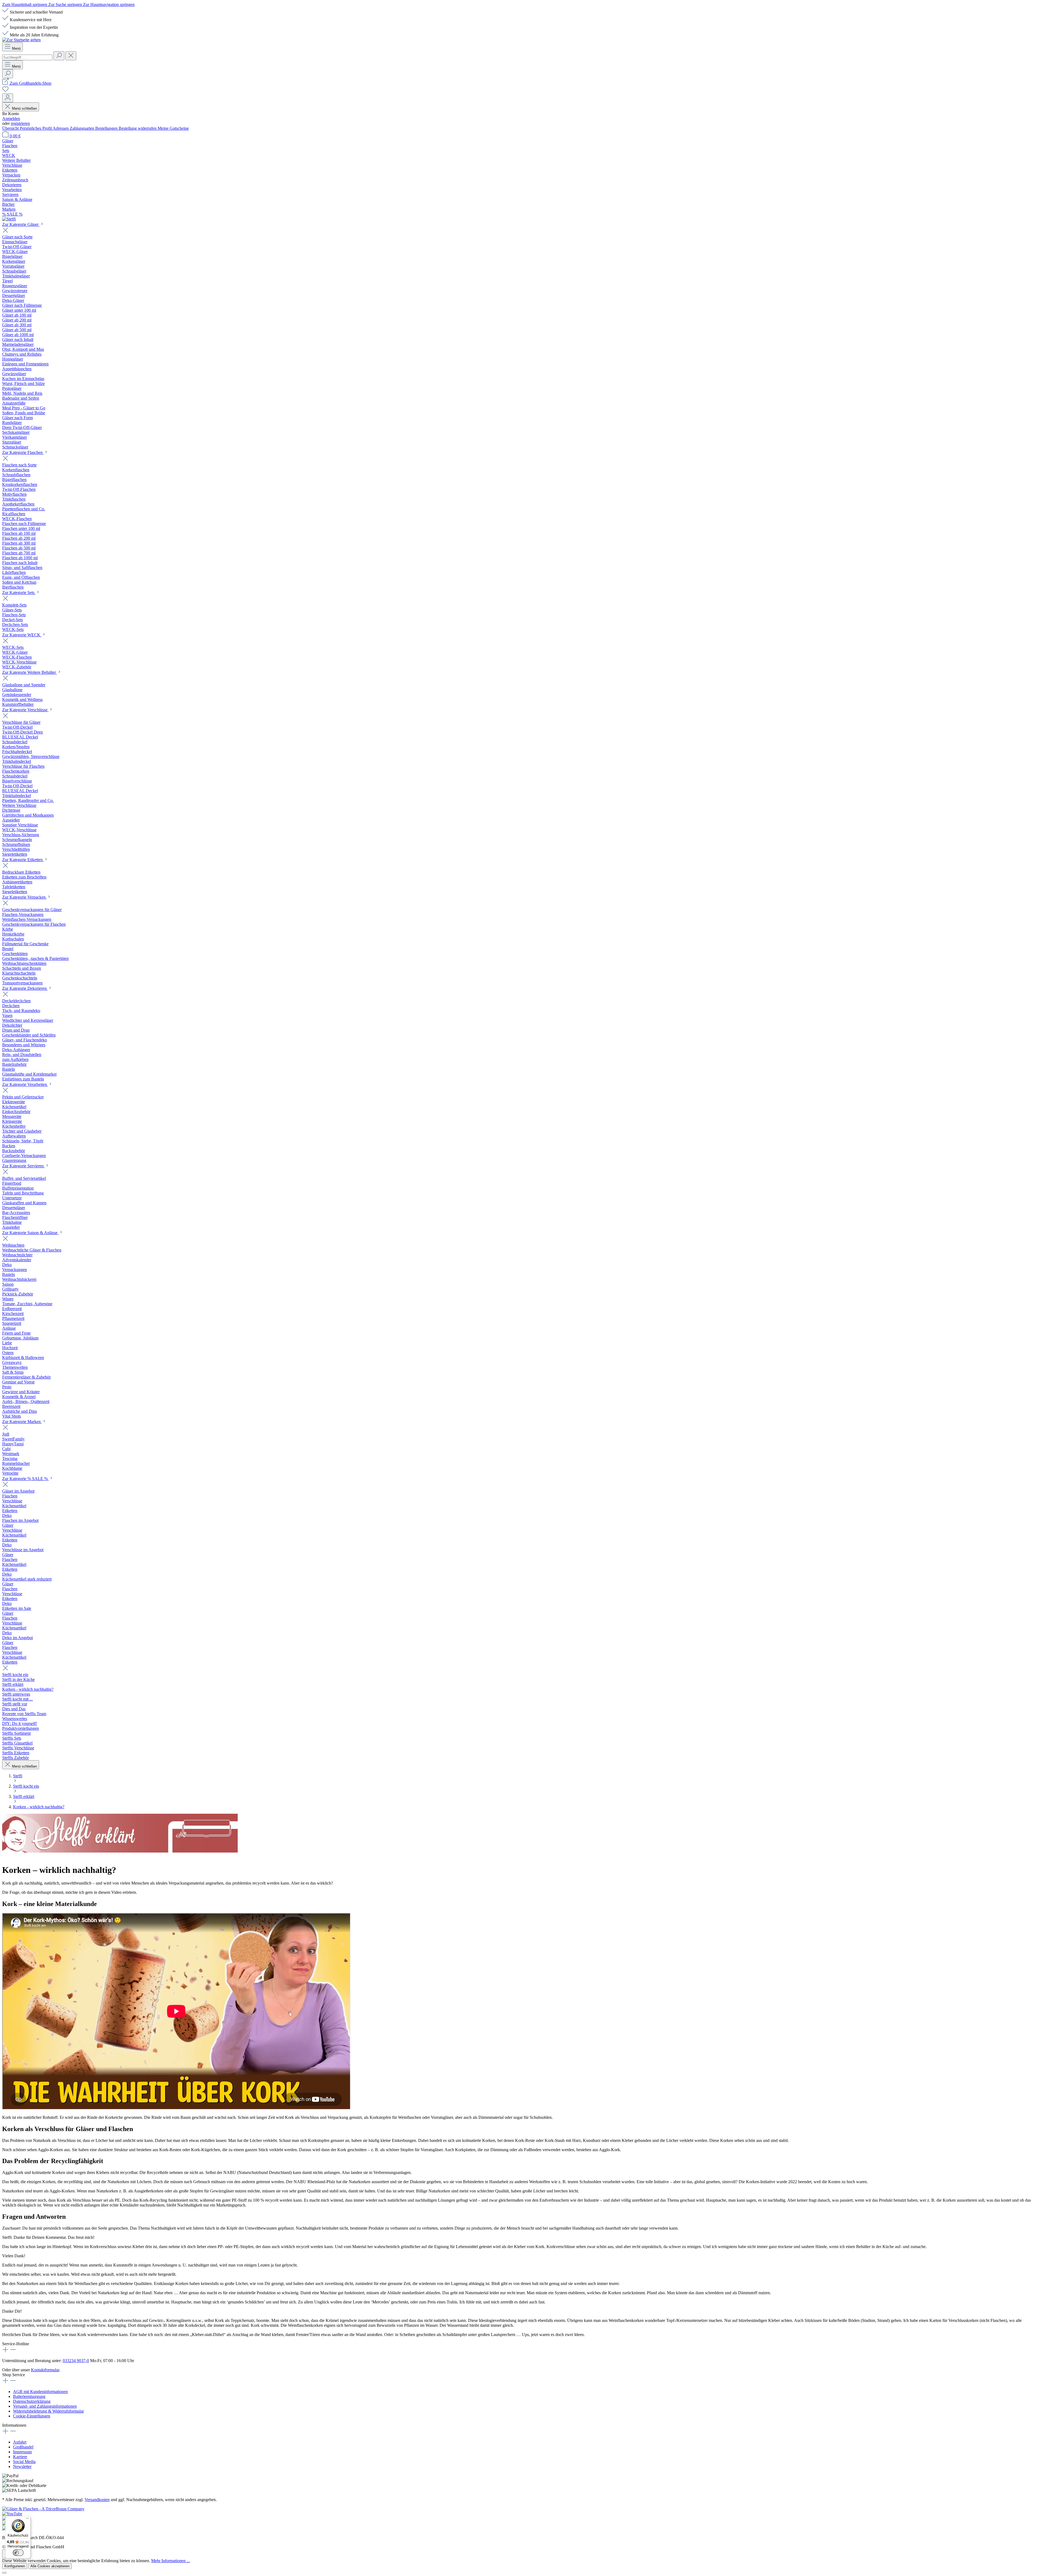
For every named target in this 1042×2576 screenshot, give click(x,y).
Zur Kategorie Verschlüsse (25, 710)
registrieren (20, 123)
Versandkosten (97, 2500)
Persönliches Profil (36, 128)
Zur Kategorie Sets (19, 592)
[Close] (4, 2573)
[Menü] (27, 2520)
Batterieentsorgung (29, 2396)
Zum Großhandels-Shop (31, 83)
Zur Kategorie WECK (22, 635)
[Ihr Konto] (8, 98)
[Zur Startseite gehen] (21, 40)
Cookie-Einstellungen (32, 2416)
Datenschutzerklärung (32, 2401)
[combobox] (27, 57)
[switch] (18, 2553)
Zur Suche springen (66, 4)
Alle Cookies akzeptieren (50, 2566)
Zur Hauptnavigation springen (109, 4)
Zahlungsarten (82, 128)
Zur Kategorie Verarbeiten (25, 1084)
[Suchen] (59, 56)
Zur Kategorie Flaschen (23, 452)
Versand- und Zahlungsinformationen (45, 2406)
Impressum (22, 2452)
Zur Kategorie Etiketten (23, 860)
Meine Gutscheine (173, 128)
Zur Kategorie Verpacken (24, 897)
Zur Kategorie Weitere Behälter (30, 672)
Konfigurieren (15, 2566)
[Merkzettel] (5, 91)
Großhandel (23, 2447)
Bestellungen (107, 128)
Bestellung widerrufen (138, 128)
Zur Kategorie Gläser (21, 224)
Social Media (24, 2462)
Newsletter (22, 2466)
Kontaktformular (45, 2370)
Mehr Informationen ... (171, 2561)
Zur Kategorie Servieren (23, 1166)
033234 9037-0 (76, 2361)
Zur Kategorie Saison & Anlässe (30, 1233)
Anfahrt (20, 2442)
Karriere (20, 2457)
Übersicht (11, 128)
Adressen (61, 128)
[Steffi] (521, 219)
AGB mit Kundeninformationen (40, 2392)
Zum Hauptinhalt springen (25, 4)
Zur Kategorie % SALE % (26, 1479)
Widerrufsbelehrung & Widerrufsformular (48, 2411)
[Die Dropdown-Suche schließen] (71, 56)
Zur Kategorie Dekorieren (25, 988)
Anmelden (11, 118)
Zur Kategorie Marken (22, 1422)
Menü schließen (24, 108)
